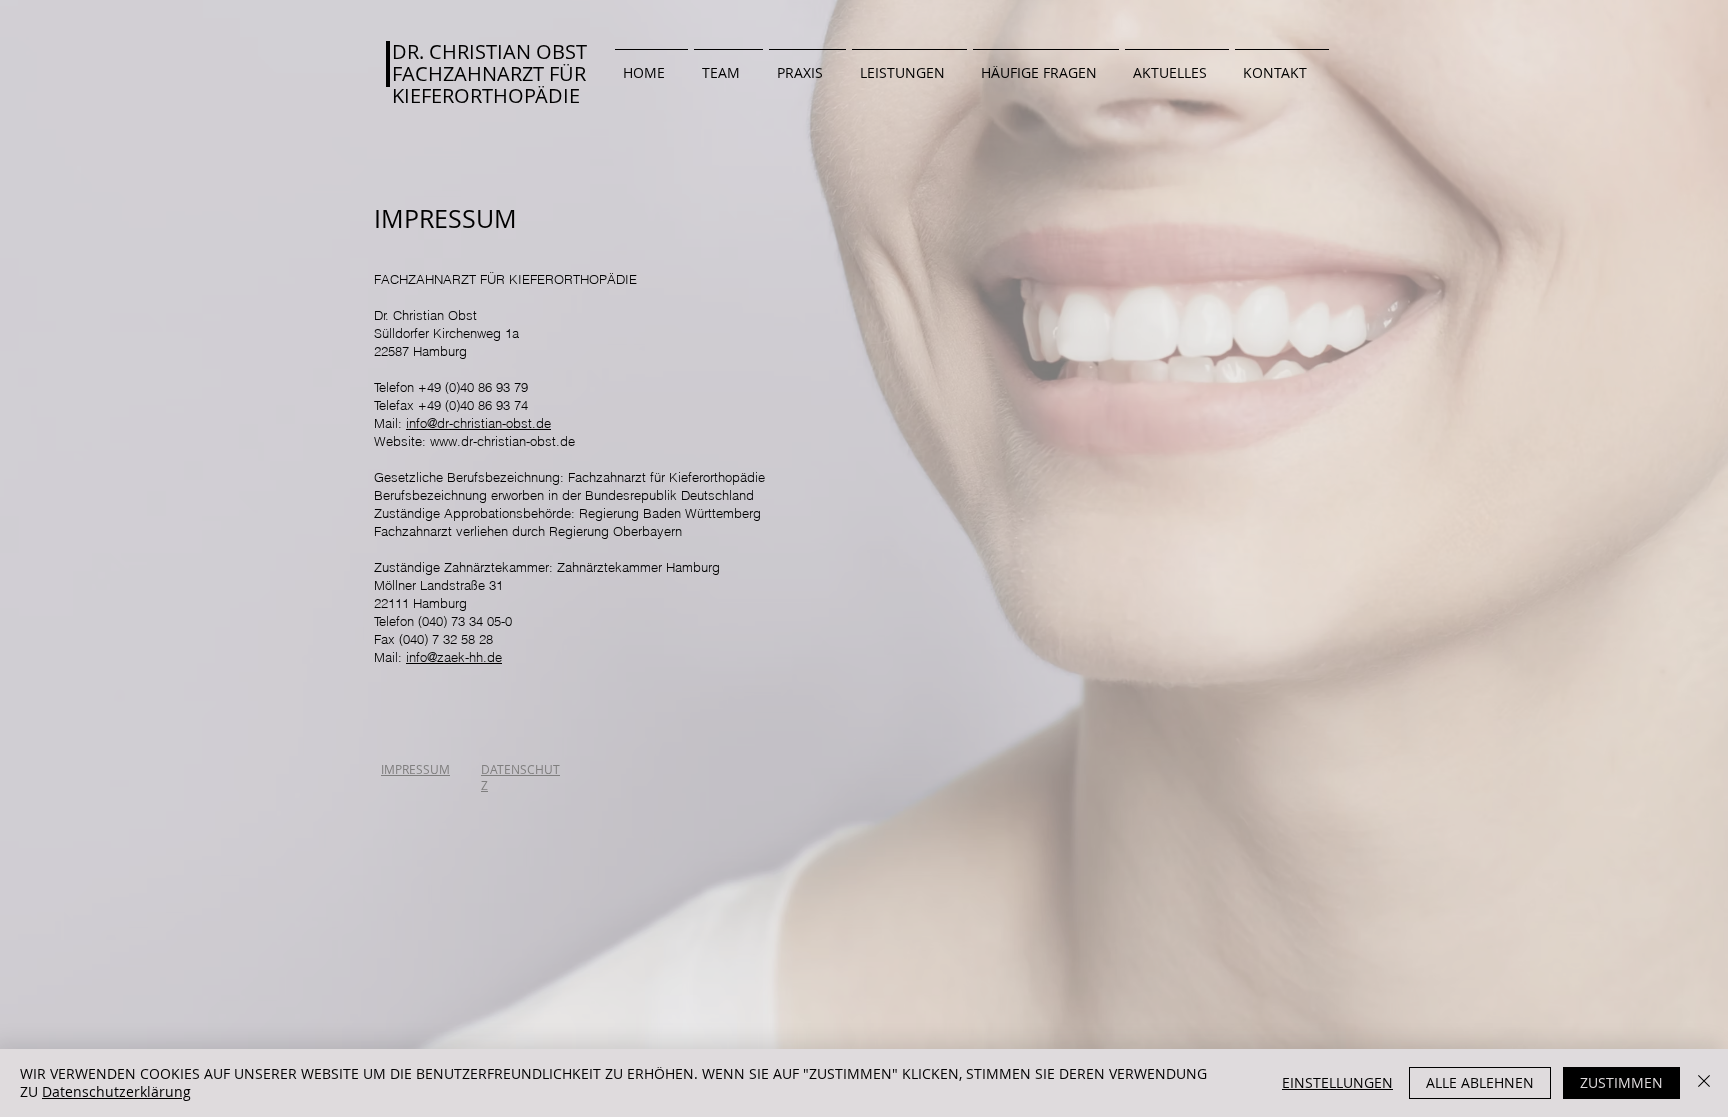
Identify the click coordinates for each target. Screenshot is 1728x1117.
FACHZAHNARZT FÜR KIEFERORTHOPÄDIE (489, 84)
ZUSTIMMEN (1621, 1082)
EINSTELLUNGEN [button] (1337, 1082)
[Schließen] (1704, 1083)
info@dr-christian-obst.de (478, 423)
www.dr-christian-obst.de (502, 441)
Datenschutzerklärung (116, 1091)
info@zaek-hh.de (454, 657)
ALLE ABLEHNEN (1480, 1082)
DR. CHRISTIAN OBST (489, 51)
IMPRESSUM (415, 769)
